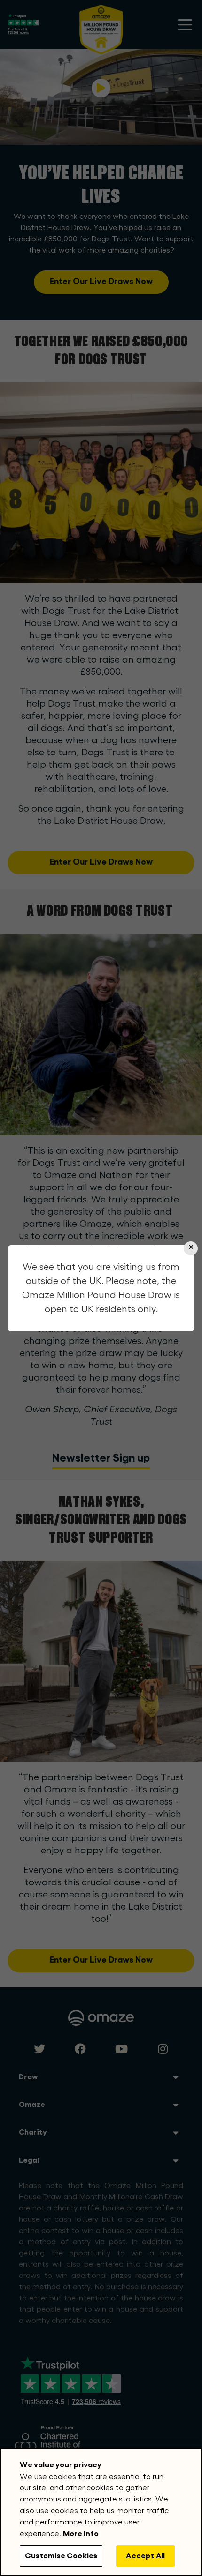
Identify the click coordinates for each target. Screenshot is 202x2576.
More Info (81, 2534)
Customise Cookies (61, 2556)
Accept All (145, 2556)
